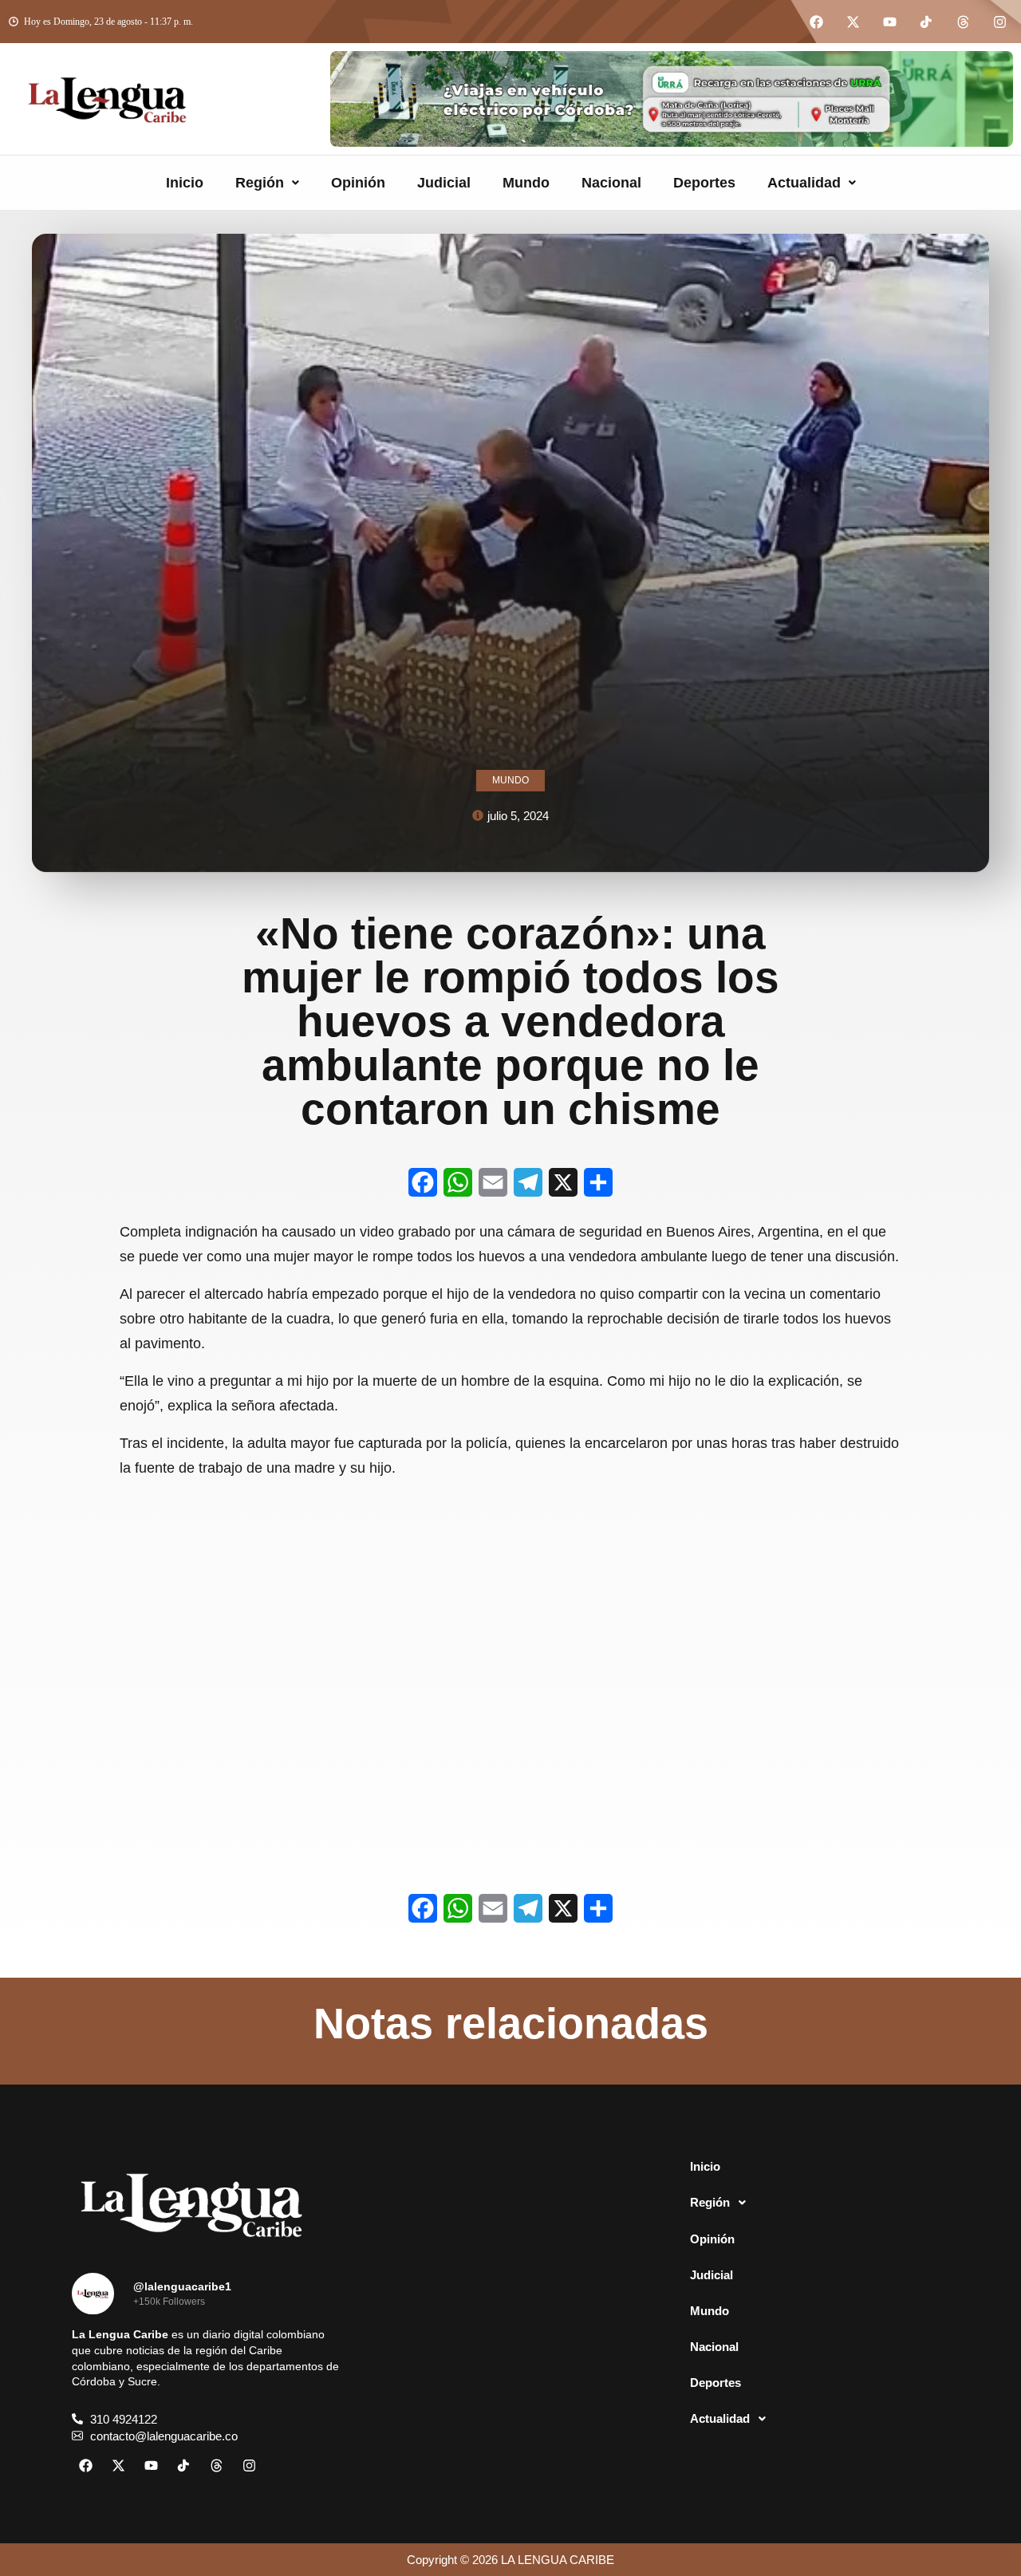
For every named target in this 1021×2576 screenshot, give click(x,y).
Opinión (358, 183)
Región (260, 183)
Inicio (185, 183)
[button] (267, 183)
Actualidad (804, 183)
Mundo (526, 183)
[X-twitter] (853, 22)
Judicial (444, 183)
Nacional (611, 183)
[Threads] (963, 22)
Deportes (704, 183)
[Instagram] (999, 22)
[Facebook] (816, 22)
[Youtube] (889, 22)
